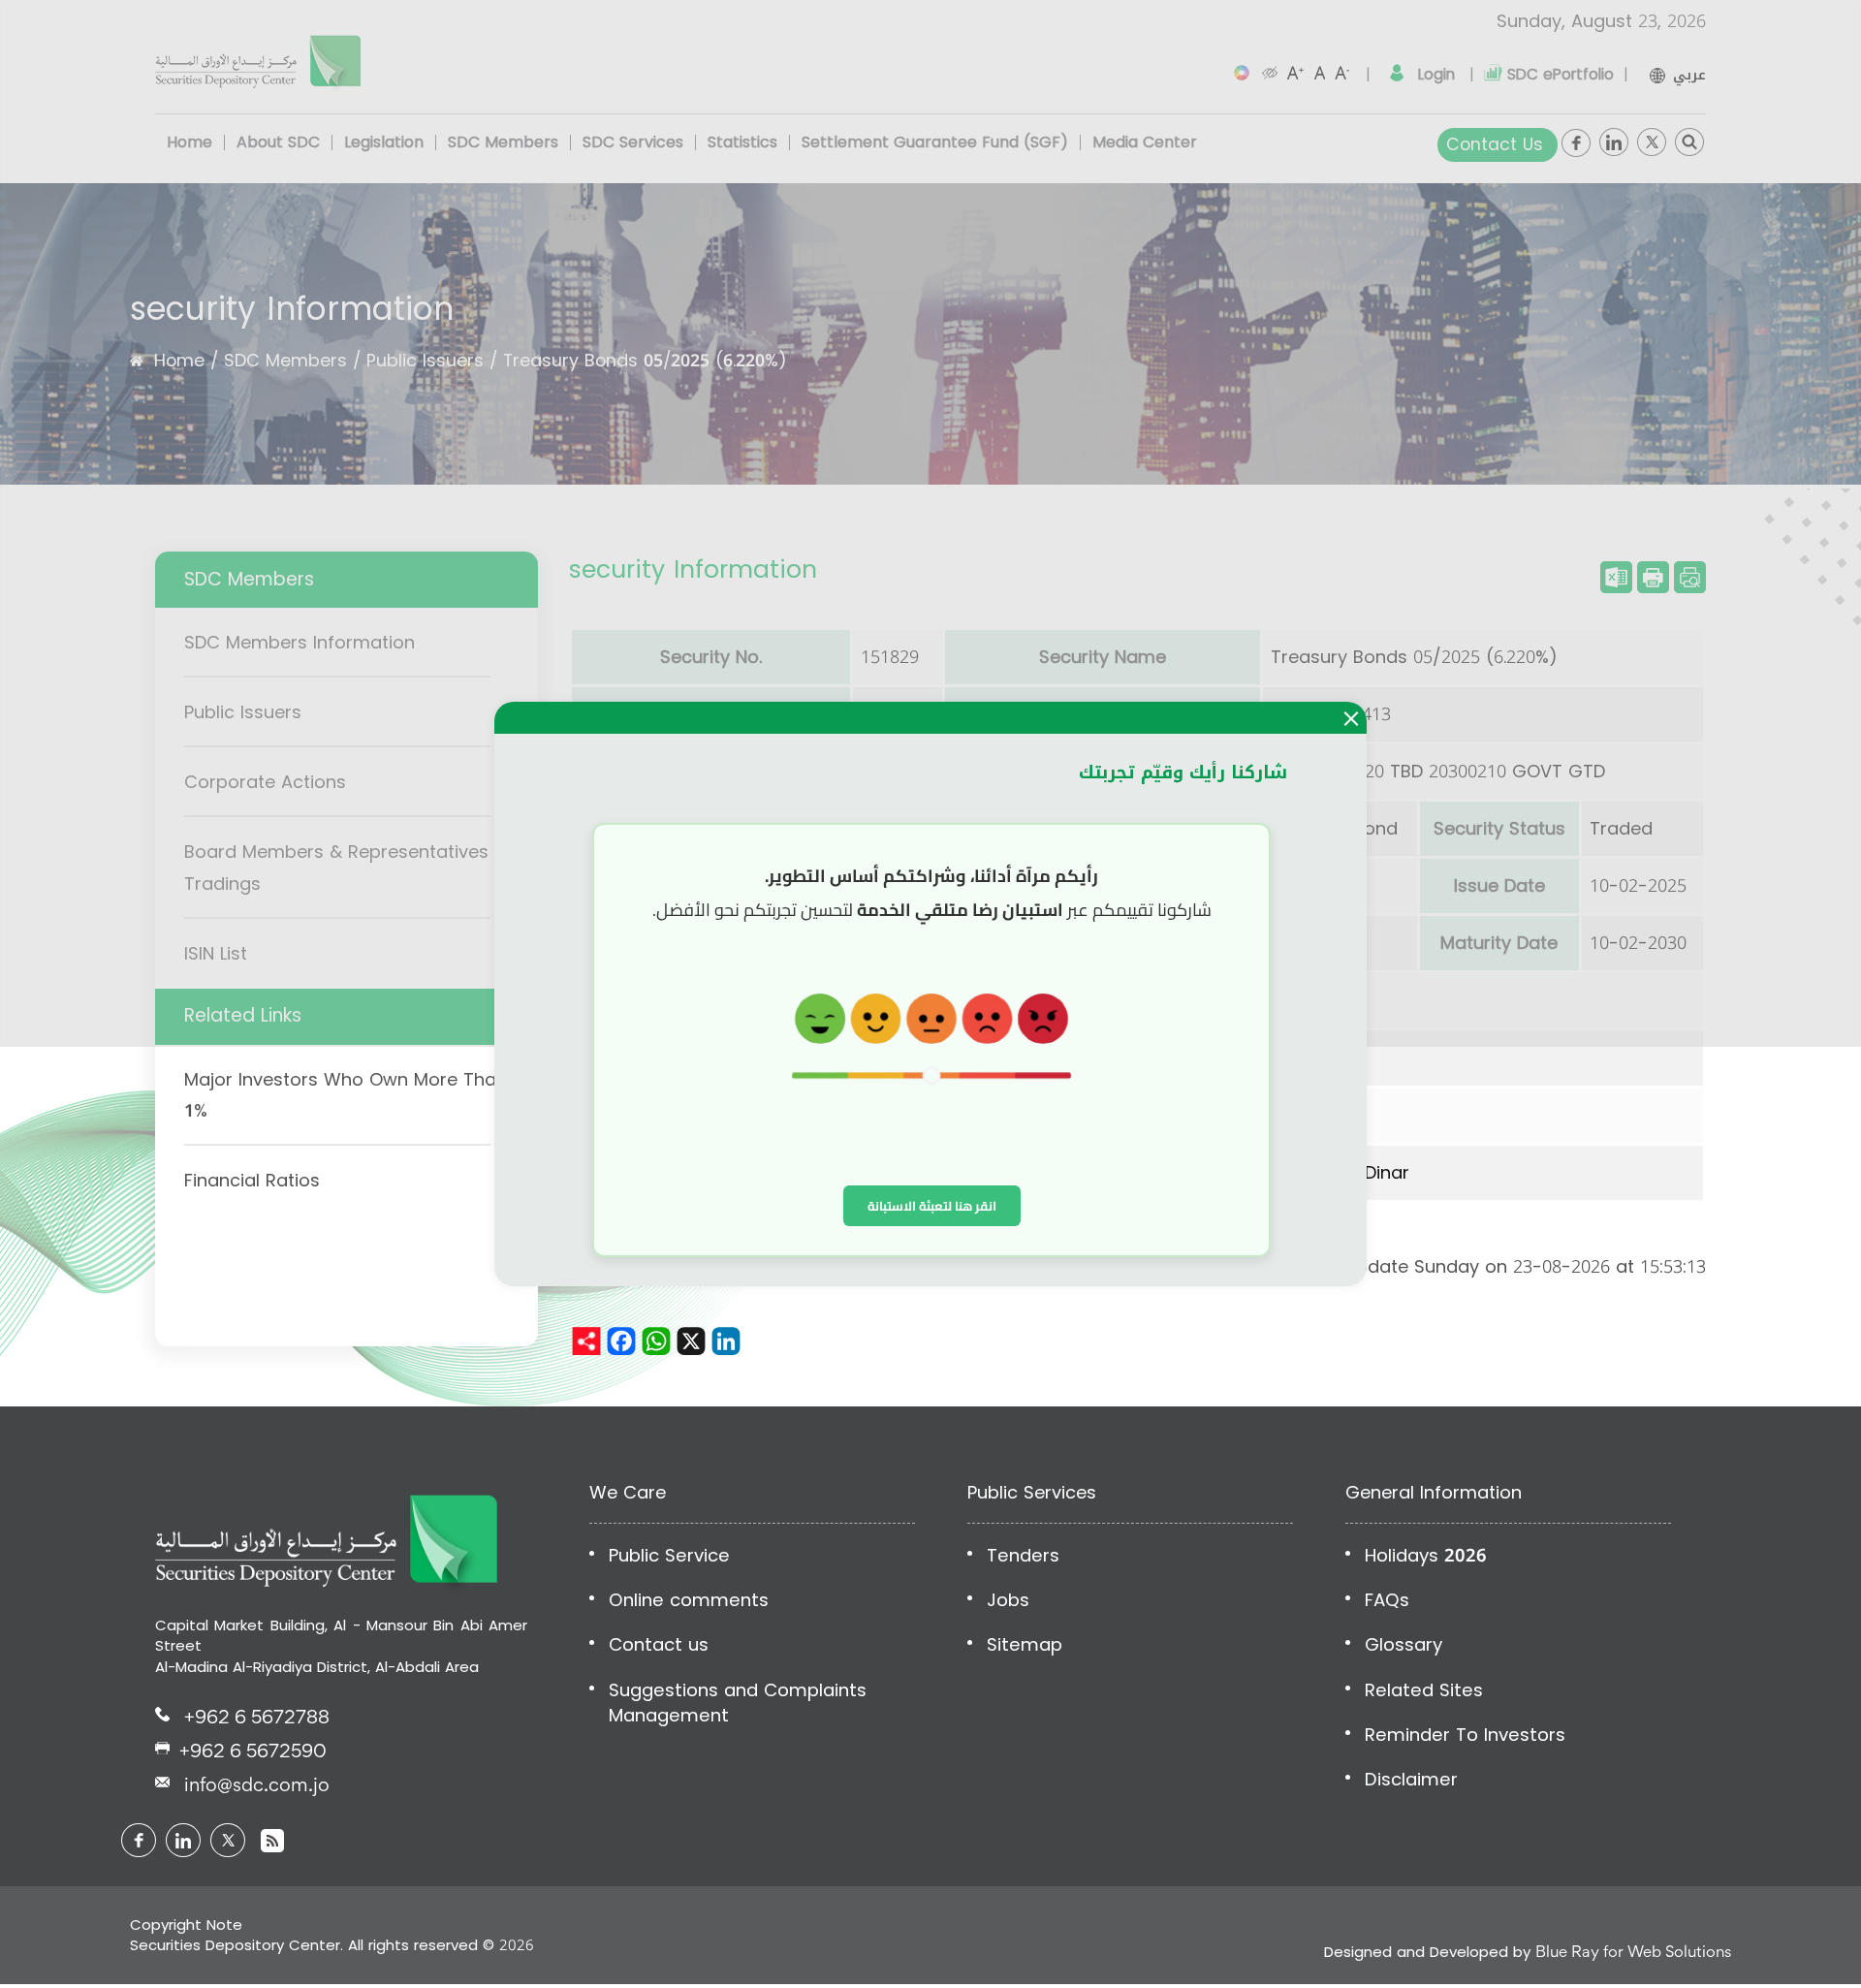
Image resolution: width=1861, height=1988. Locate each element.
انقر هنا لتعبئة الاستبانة (932, 1206)
